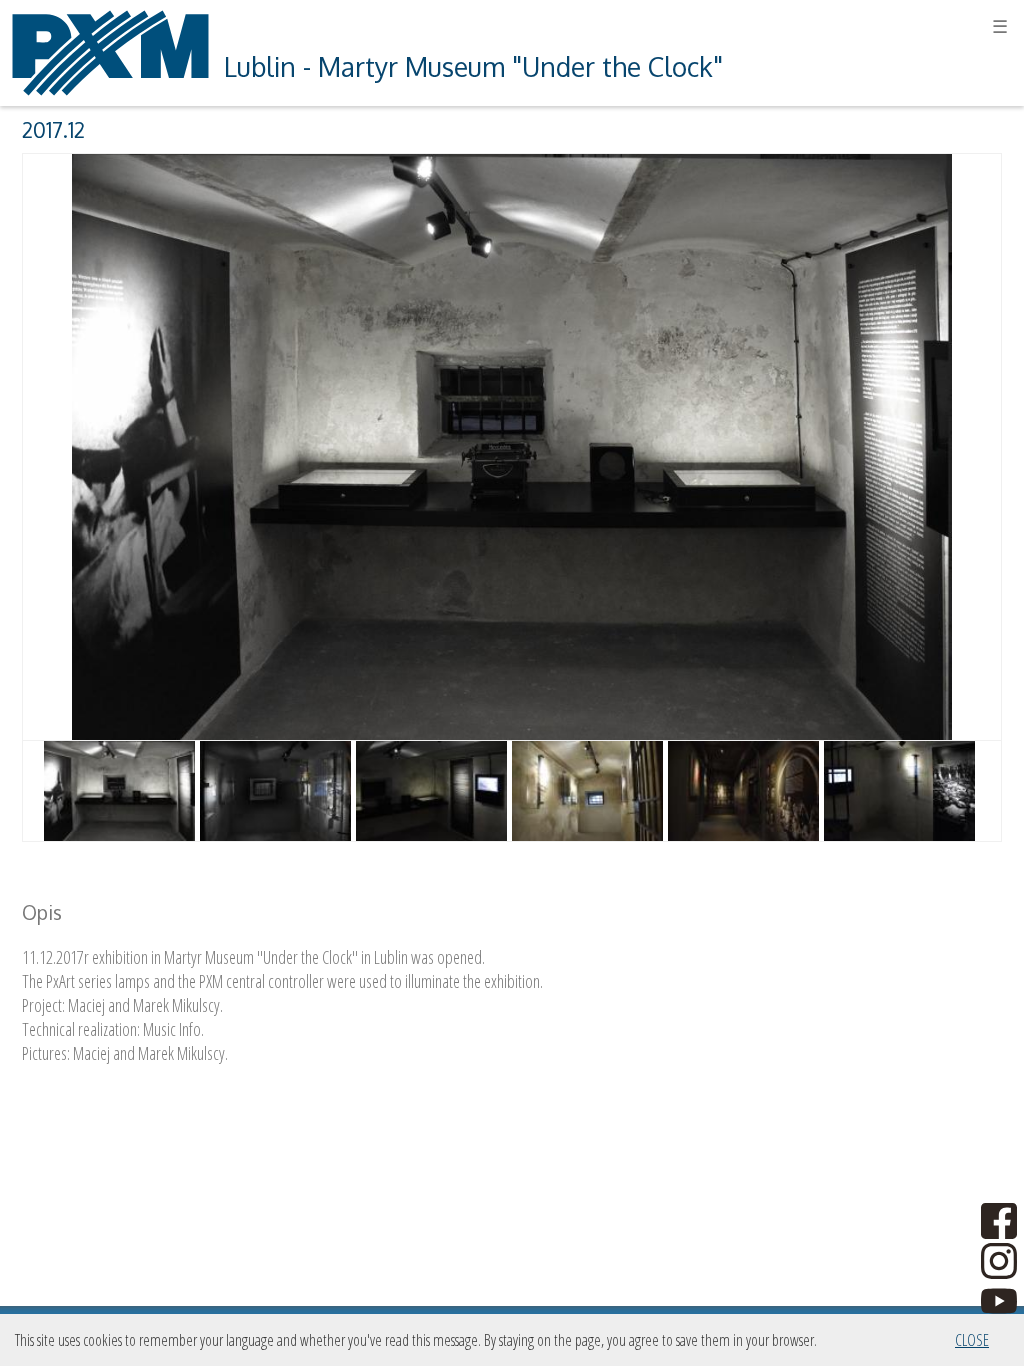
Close (972, 1340)
